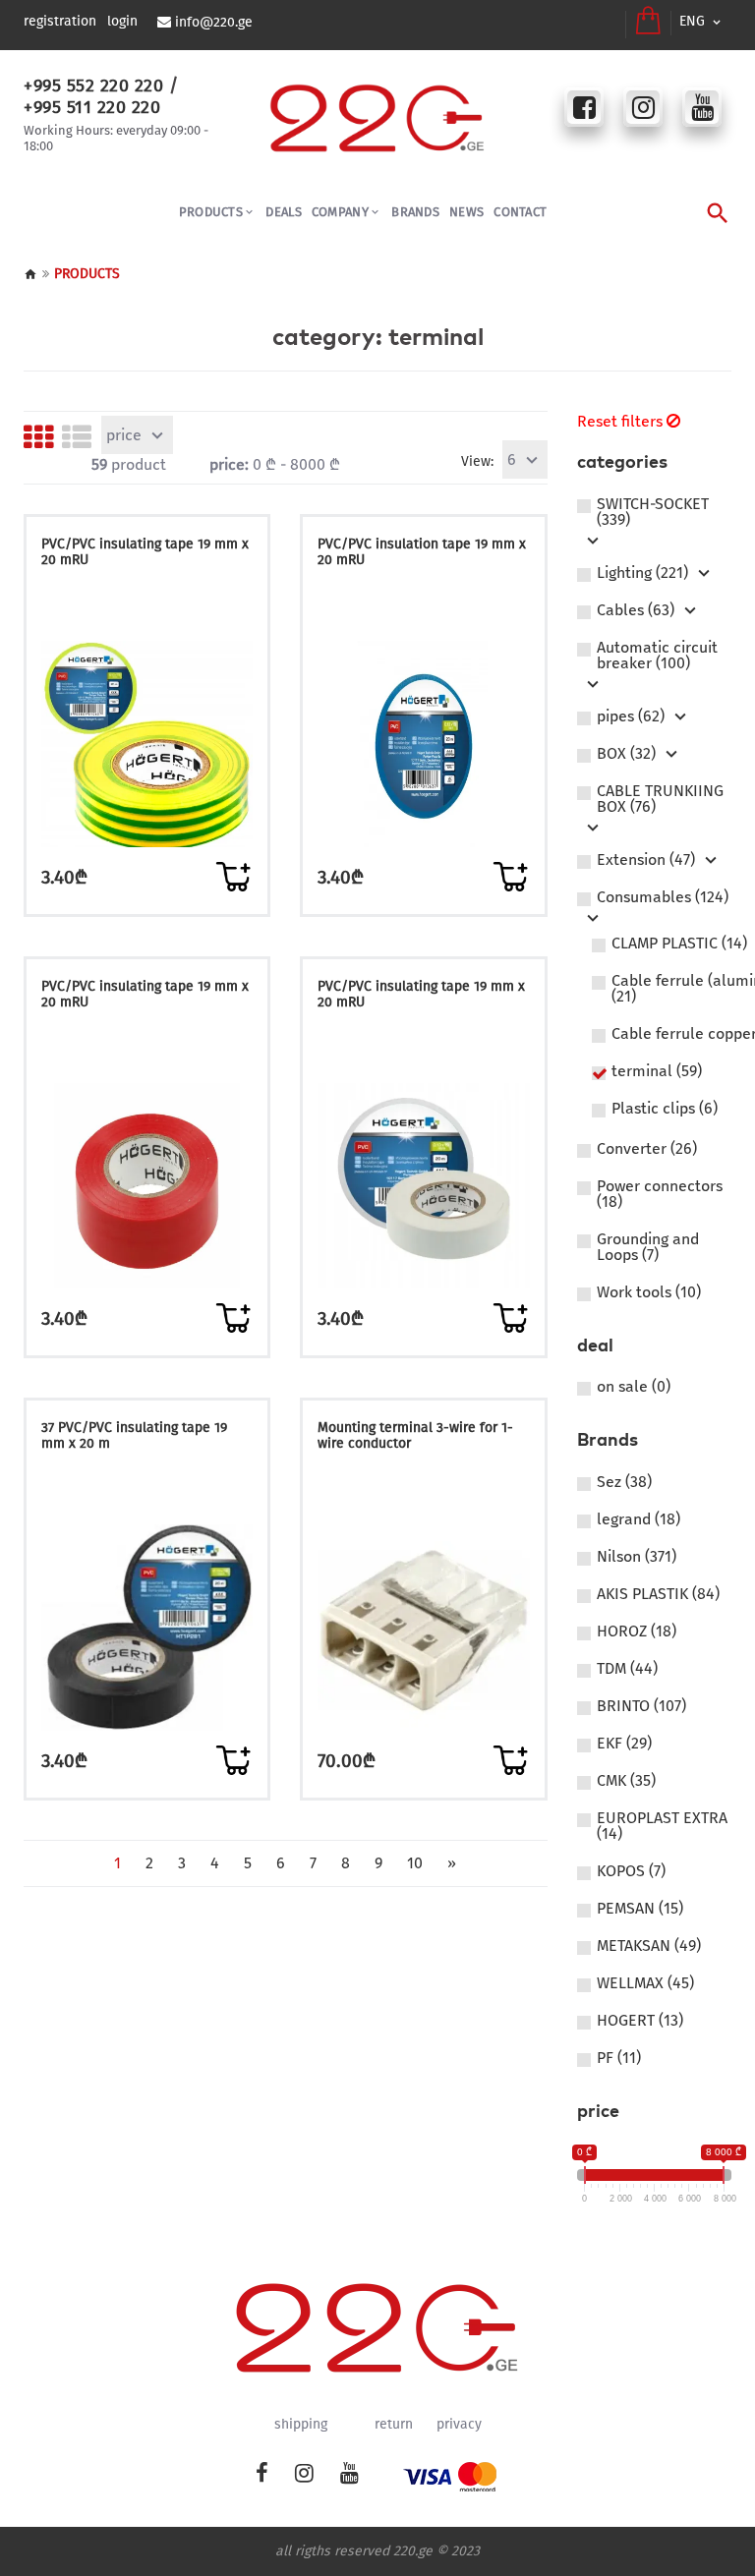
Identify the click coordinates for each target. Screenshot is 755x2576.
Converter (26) (647, 1149)
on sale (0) (634, 1387)
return (394, 2425)
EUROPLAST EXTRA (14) (662, 1826)
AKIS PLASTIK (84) (658, 1594)
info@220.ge (214, 23)
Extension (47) (646, 860)
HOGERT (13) (640, 2021)
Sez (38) (624, 1482)
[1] (233, 877)
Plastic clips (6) (665, 1109)
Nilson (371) (637, 1557)
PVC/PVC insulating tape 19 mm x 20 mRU (145, 552)
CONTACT (520, 212)
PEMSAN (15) (640, 1909)
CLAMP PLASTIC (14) (679, 944)
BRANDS (415, 212)
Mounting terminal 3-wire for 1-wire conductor (415, 1435)
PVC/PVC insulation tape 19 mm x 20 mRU (422, 552)
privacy (459, 2425)
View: (477, 461)
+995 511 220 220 (92, 107)
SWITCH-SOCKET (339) (653, 512)
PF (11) (619, 2058)
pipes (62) (631, 716)
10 (415, 1863)
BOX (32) (626, 754)
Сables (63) (636, 610)
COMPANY (340, 212)
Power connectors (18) (660, 1194)
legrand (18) (639, 1519)
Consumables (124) (663, 897)
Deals (284, 212)
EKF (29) (624, 1744)
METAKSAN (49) (649, 1946)
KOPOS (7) (631, 1871)
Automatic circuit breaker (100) (657, 656)
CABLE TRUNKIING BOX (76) (660, 799)
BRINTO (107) (641, 1706)
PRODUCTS (211, 212)
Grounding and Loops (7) (648, 1247)
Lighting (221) (642, 573)
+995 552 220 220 (93, 86)
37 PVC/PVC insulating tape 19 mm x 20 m (134, 1435)
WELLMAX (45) (645, 1983)
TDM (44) (627, 1669)
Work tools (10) (649, 1292)
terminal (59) (657, 1071)
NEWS (466, 212)
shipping (301, 2425)
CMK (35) (626, 1781)
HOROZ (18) (637, 1631)
